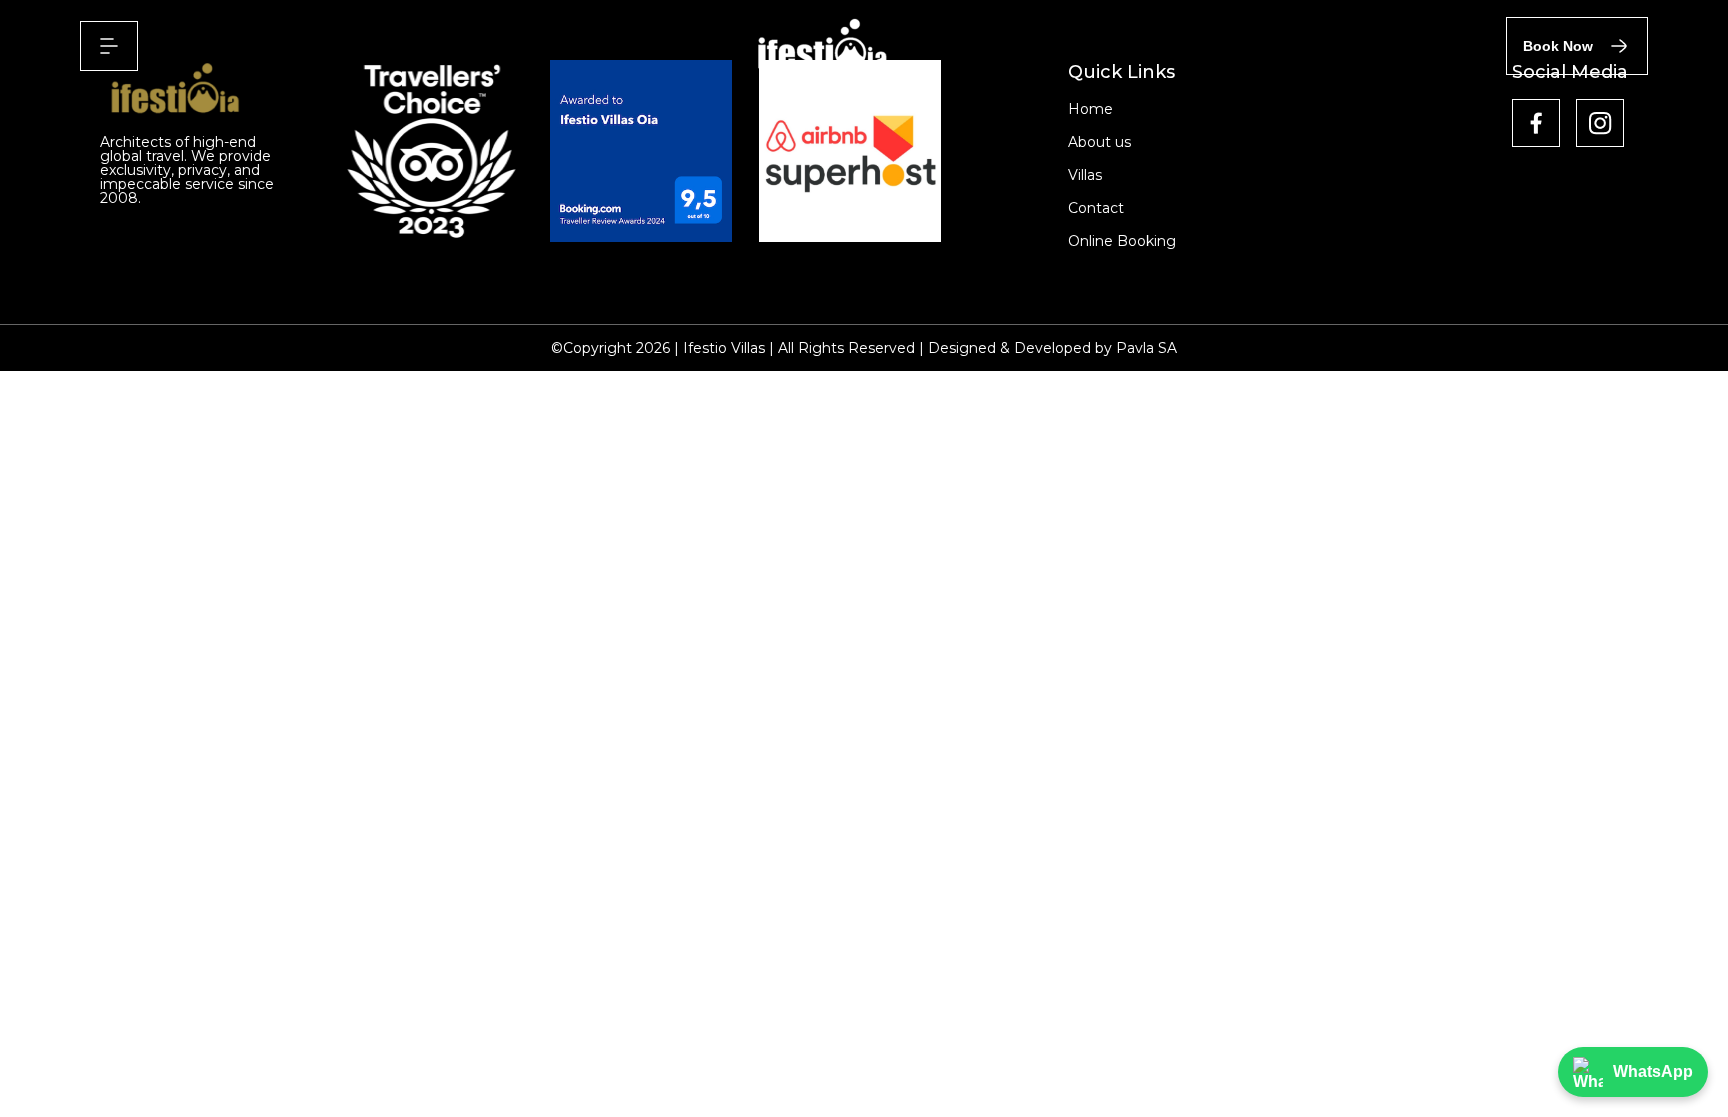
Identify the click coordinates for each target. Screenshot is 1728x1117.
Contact (1096, 208)
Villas (1085, 175)
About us (1099, 142)
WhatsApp (1653, 1071)
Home (1090, 109)
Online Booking (1122, 241)
